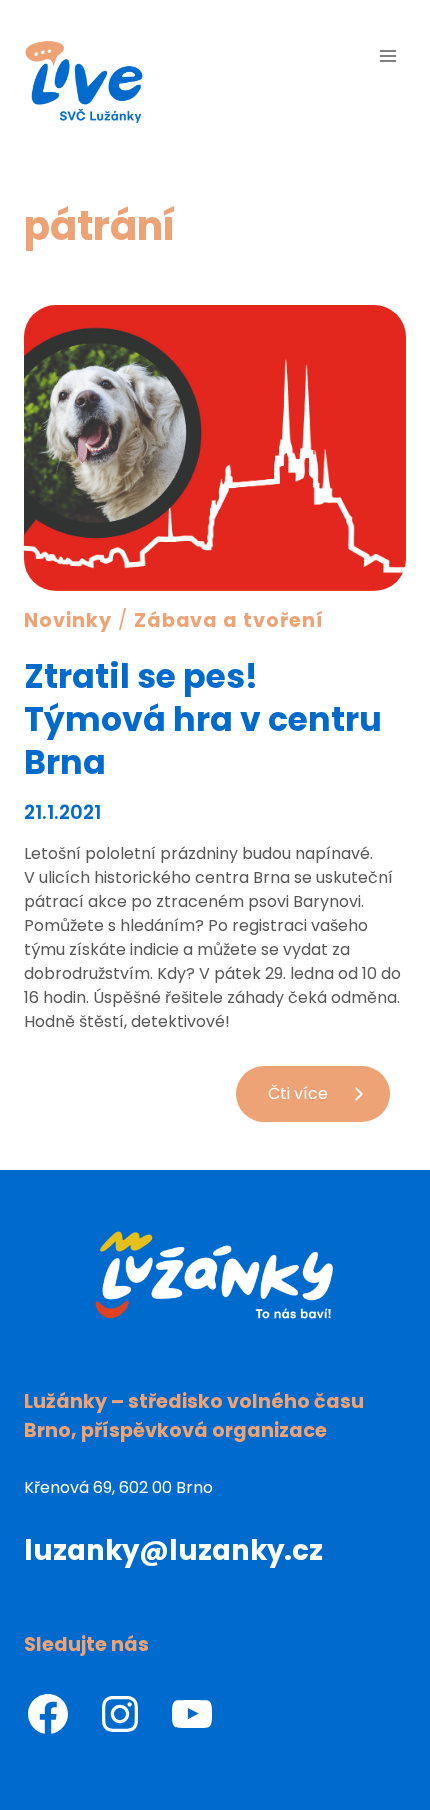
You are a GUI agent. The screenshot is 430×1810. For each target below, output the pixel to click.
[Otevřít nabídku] (387, 55)
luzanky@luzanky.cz (173, 1550)
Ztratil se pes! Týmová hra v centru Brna (203, 719)
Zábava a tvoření (229, 620)
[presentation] (215, 448)
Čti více (329, 1101)
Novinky (68, 620)
